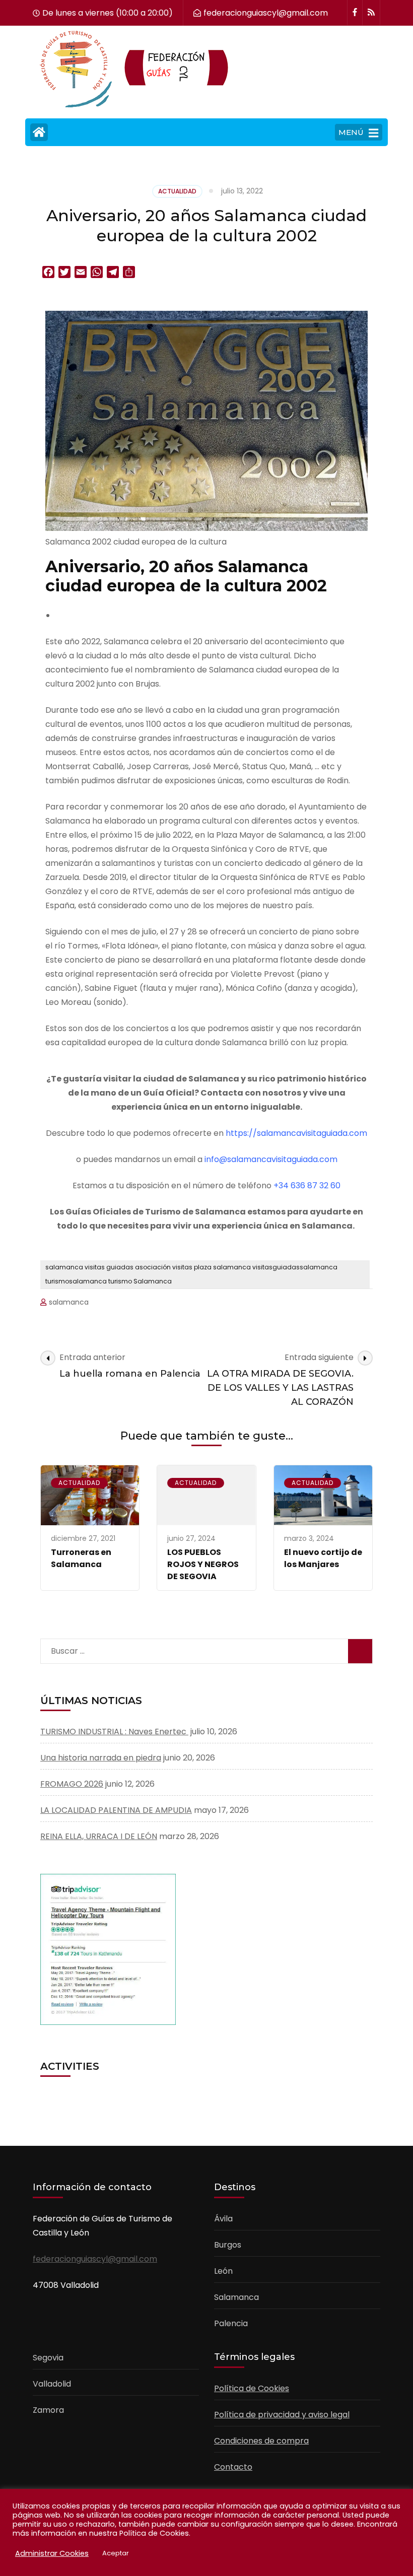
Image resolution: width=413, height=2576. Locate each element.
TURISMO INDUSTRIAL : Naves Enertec (114, 1732)
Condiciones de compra (261, 2441)
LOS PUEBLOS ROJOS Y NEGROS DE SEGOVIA (203, 1564)
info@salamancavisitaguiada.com (271, 1159)
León (223, 2271)
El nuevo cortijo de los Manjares (323, 1558)
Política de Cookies (252, 2388)
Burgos (228, 2245)
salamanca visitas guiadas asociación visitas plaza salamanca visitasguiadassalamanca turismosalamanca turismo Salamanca (191, 1274)
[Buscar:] (168, 1649)
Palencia (231, 2323)
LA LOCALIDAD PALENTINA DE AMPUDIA (116, 1810)
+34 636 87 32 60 (307, 1185)
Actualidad (177, 191)
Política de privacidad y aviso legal (282, 2415)
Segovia (48, 2358)
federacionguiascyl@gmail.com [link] (95, 2259)
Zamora (48, 2410)
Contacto (233, 2467)
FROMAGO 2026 (72, 1784)
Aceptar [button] (116, 2553)
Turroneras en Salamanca (81, 1558)
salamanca (69, 1302)
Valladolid (52, 2384)
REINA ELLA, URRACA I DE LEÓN (99, 1836)
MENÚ (351, 132)
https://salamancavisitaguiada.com (296, 1133)
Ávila (223, 2219)
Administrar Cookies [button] (52, 2553)
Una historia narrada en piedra (101, 1758)
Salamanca (236, 2297)
